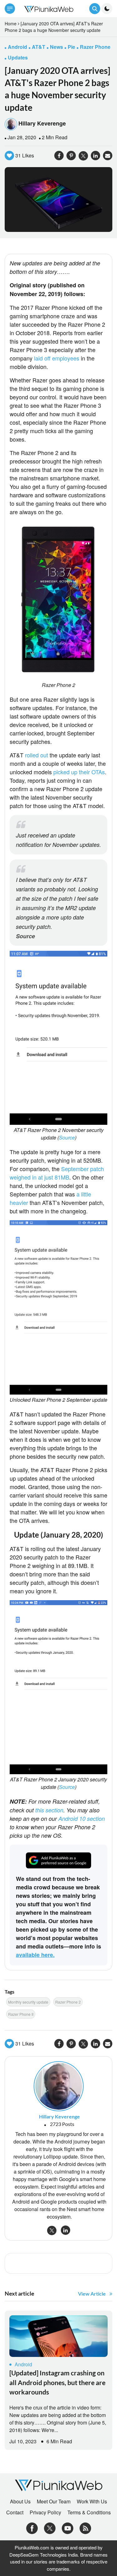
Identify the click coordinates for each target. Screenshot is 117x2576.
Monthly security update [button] (28, 2002)
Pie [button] (71, 47)
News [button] (56, 47)
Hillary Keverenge (42, 123)
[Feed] (85, 2528)
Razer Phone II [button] (21, 2014)
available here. (35, 1955)
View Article (92, 2294)
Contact (15, 2512)
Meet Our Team (54, 2502)
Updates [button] (18, 57)
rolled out (37, 755)
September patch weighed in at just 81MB (57, 1173)
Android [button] (17, 47)
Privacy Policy (45, 2512)
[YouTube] (68, 2528)
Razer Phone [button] (95, 47)
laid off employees (57, 358)
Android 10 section (82, 1818)
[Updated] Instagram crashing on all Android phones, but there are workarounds (57, 2382)
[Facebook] (32, 2528)
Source (25, 936)
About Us (20, 2502)
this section (49, 1810)
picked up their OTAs (79, 772)
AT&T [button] (39, 47)
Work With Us (92, 2502)
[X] (50, 2528)
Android (23, 2364)
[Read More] (58, 2336)
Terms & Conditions (89, 2512)
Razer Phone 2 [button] (68, 2002)
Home (11, 23)
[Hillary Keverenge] (59, 2086)
